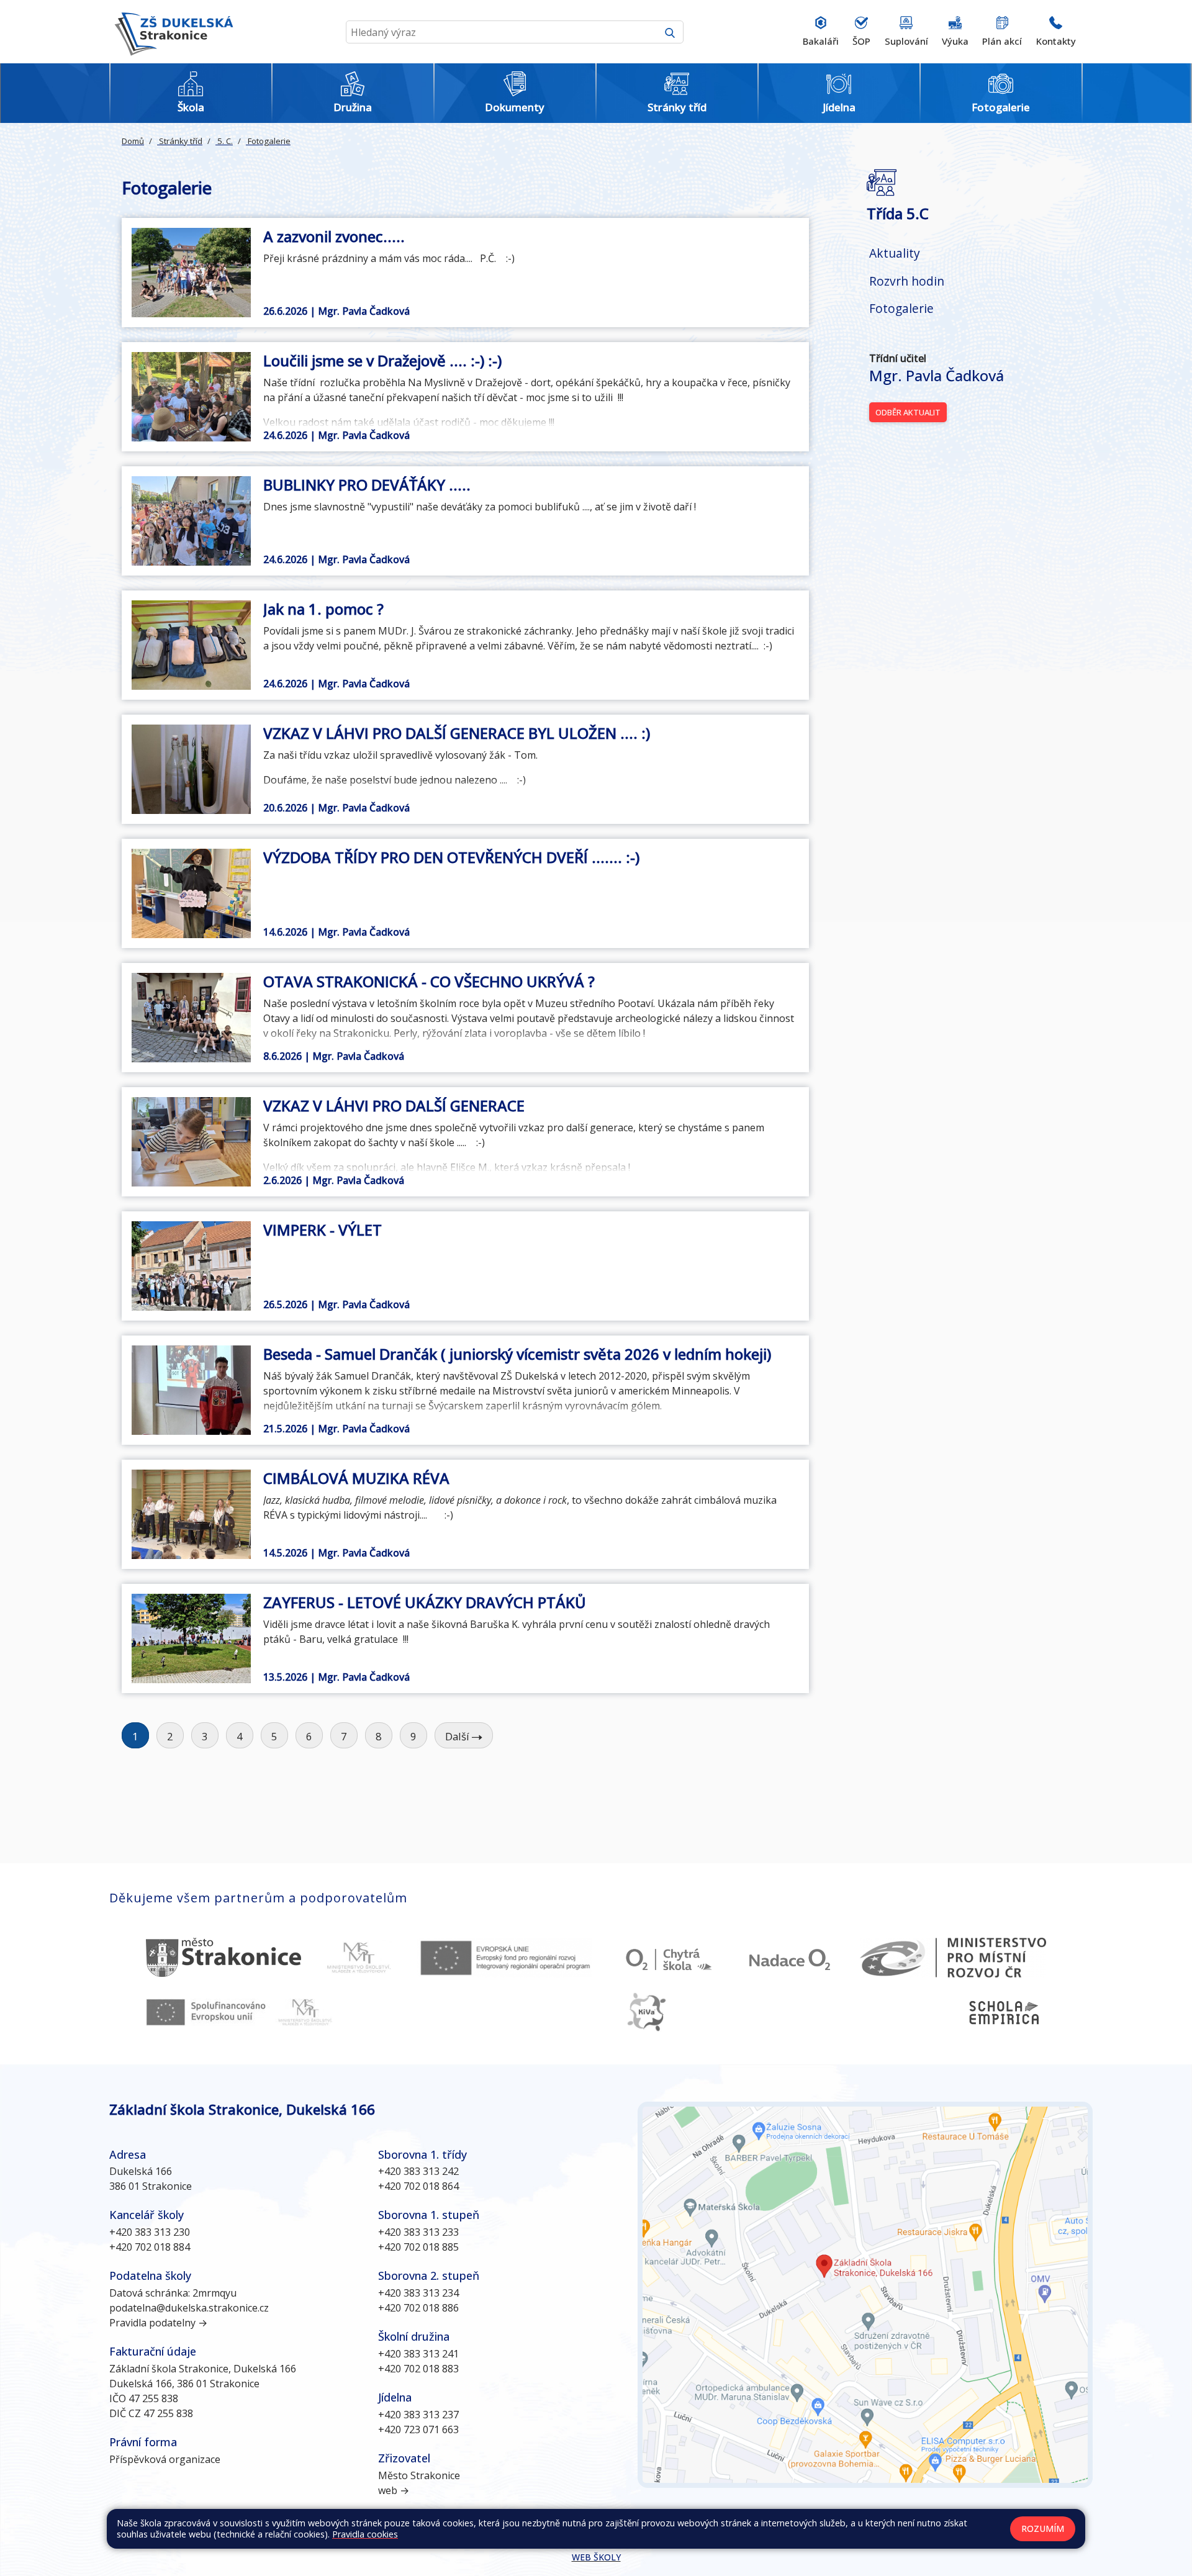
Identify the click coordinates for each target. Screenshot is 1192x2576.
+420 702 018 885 (418, 2247)
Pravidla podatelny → (158, 2323)
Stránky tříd (180, 141)
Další (458, 1736)
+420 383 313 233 (418, 2232)
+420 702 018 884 (150, 2247)
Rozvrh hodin (907, 281)
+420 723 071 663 (418, 2429)
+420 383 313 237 (418, 2415)
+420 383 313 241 (418, 2354)
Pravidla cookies (365, 2534)
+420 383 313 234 (418, 2293)
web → (394, 2490)
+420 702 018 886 (418, 2308)
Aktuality (895, 253)
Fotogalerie (268, 141)
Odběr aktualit (908, 412)
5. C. (224, 141)
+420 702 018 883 (418, 2369)
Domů (133, 141)
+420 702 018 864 (418, 2186)
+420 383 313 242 (418, 2171)
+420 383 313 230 (150, 2232)
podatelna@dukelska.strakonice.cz (189, 2308)
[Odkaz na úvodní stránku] (171, 32)
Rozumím (1043, 2529)
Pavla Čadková (937, 375)
